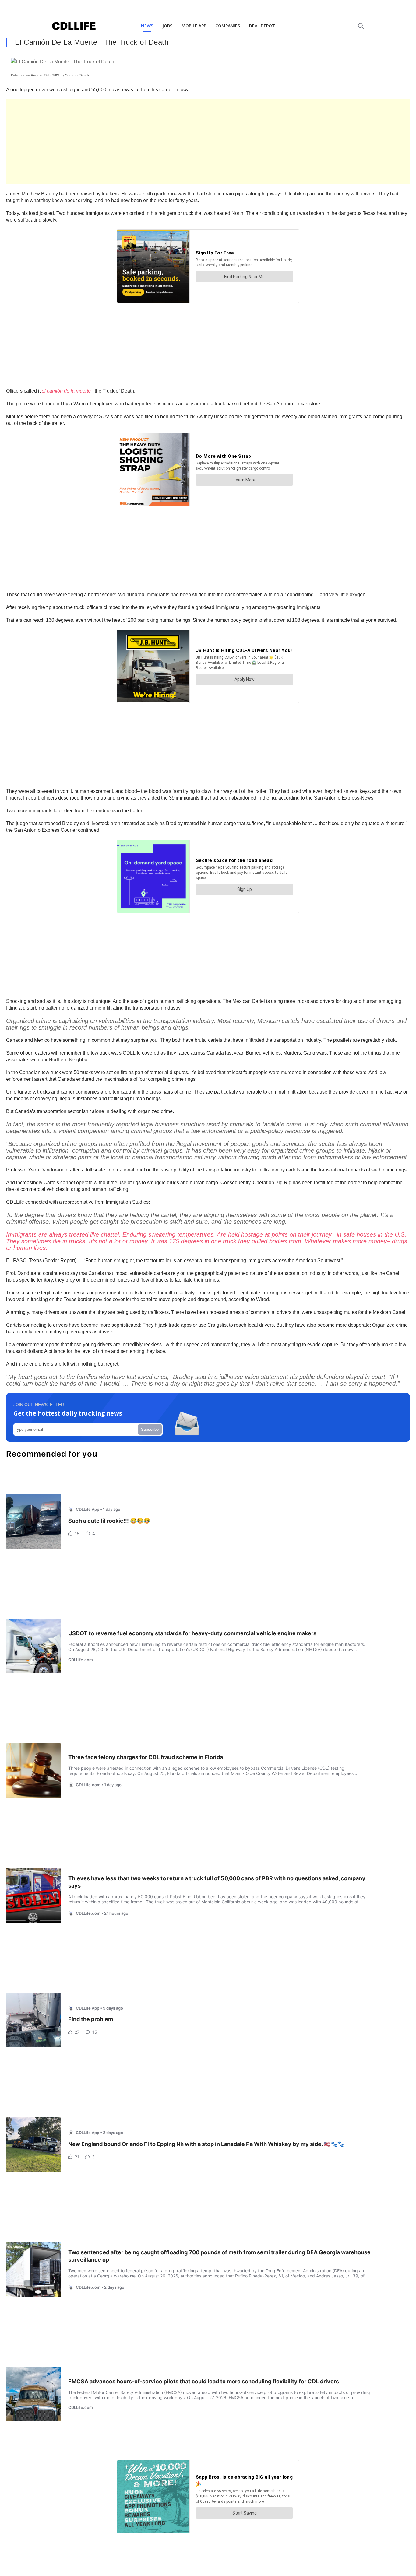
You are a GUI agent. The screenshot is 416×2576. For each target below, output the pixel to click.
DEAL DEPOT (262, 26)
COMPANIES (228, 26)
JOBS (167, 26)
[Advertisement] (189, 142)
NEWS (147, 26)
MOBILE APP (194, 26)
